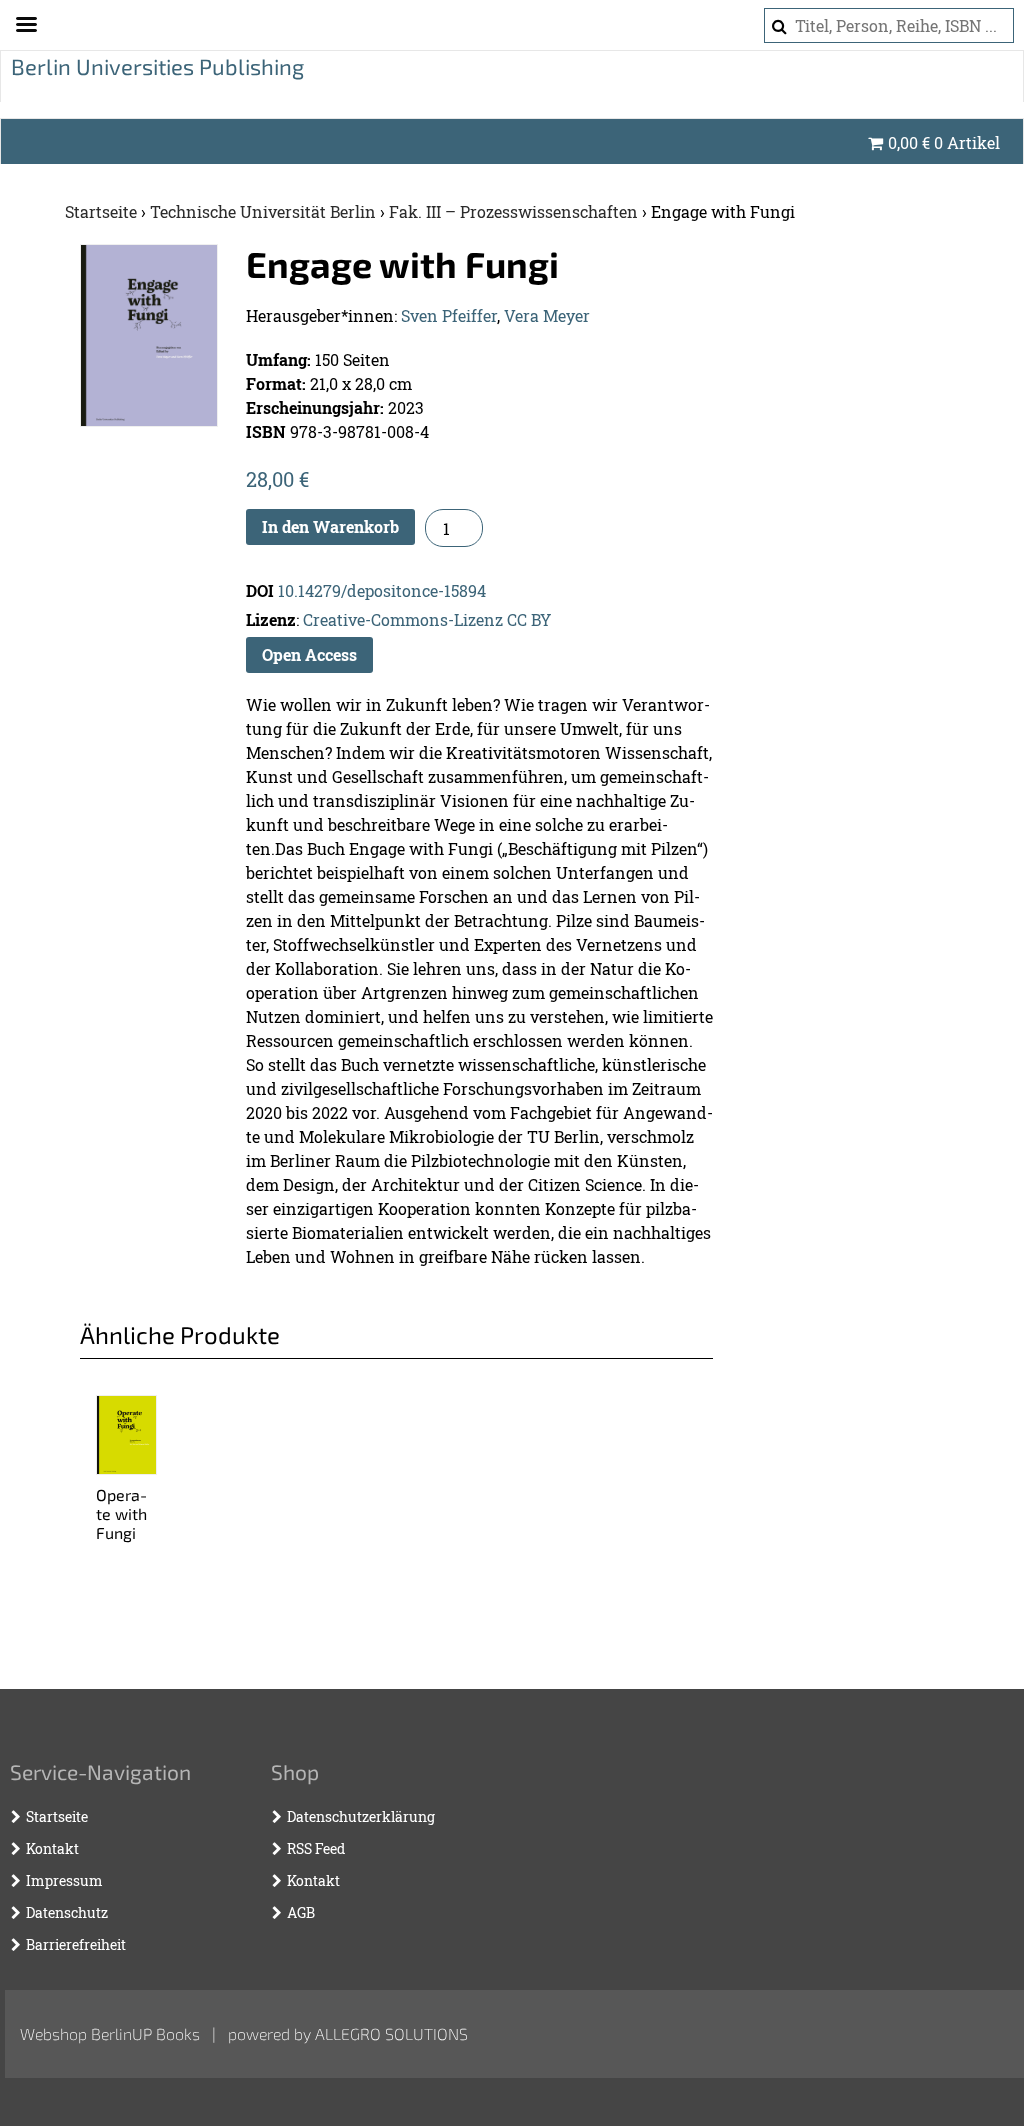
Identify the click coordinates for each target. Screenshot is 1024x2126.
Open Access (309, 654)
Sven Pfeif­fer (449, 315)
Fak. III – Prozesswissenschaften (513, 211)
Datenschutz (67, 1912)
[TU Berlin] (154, 76)
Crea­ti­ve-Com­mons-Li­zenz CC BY (427, 619)
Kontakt (52, 1848)
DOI (260, 590)
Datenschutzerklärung (361, 1816)
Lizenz (271, 619)
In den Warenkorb (330, 526)
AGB (301, 1912)
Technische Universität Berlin (263, 211)
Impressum (64, 1880)
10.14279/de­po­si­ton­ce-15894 (382, 590)
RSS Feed (316, 1848)
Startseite (101, 211)
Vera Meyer (547, 315)
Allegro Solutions (391, 2033)
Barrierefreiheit (76, 1944)
